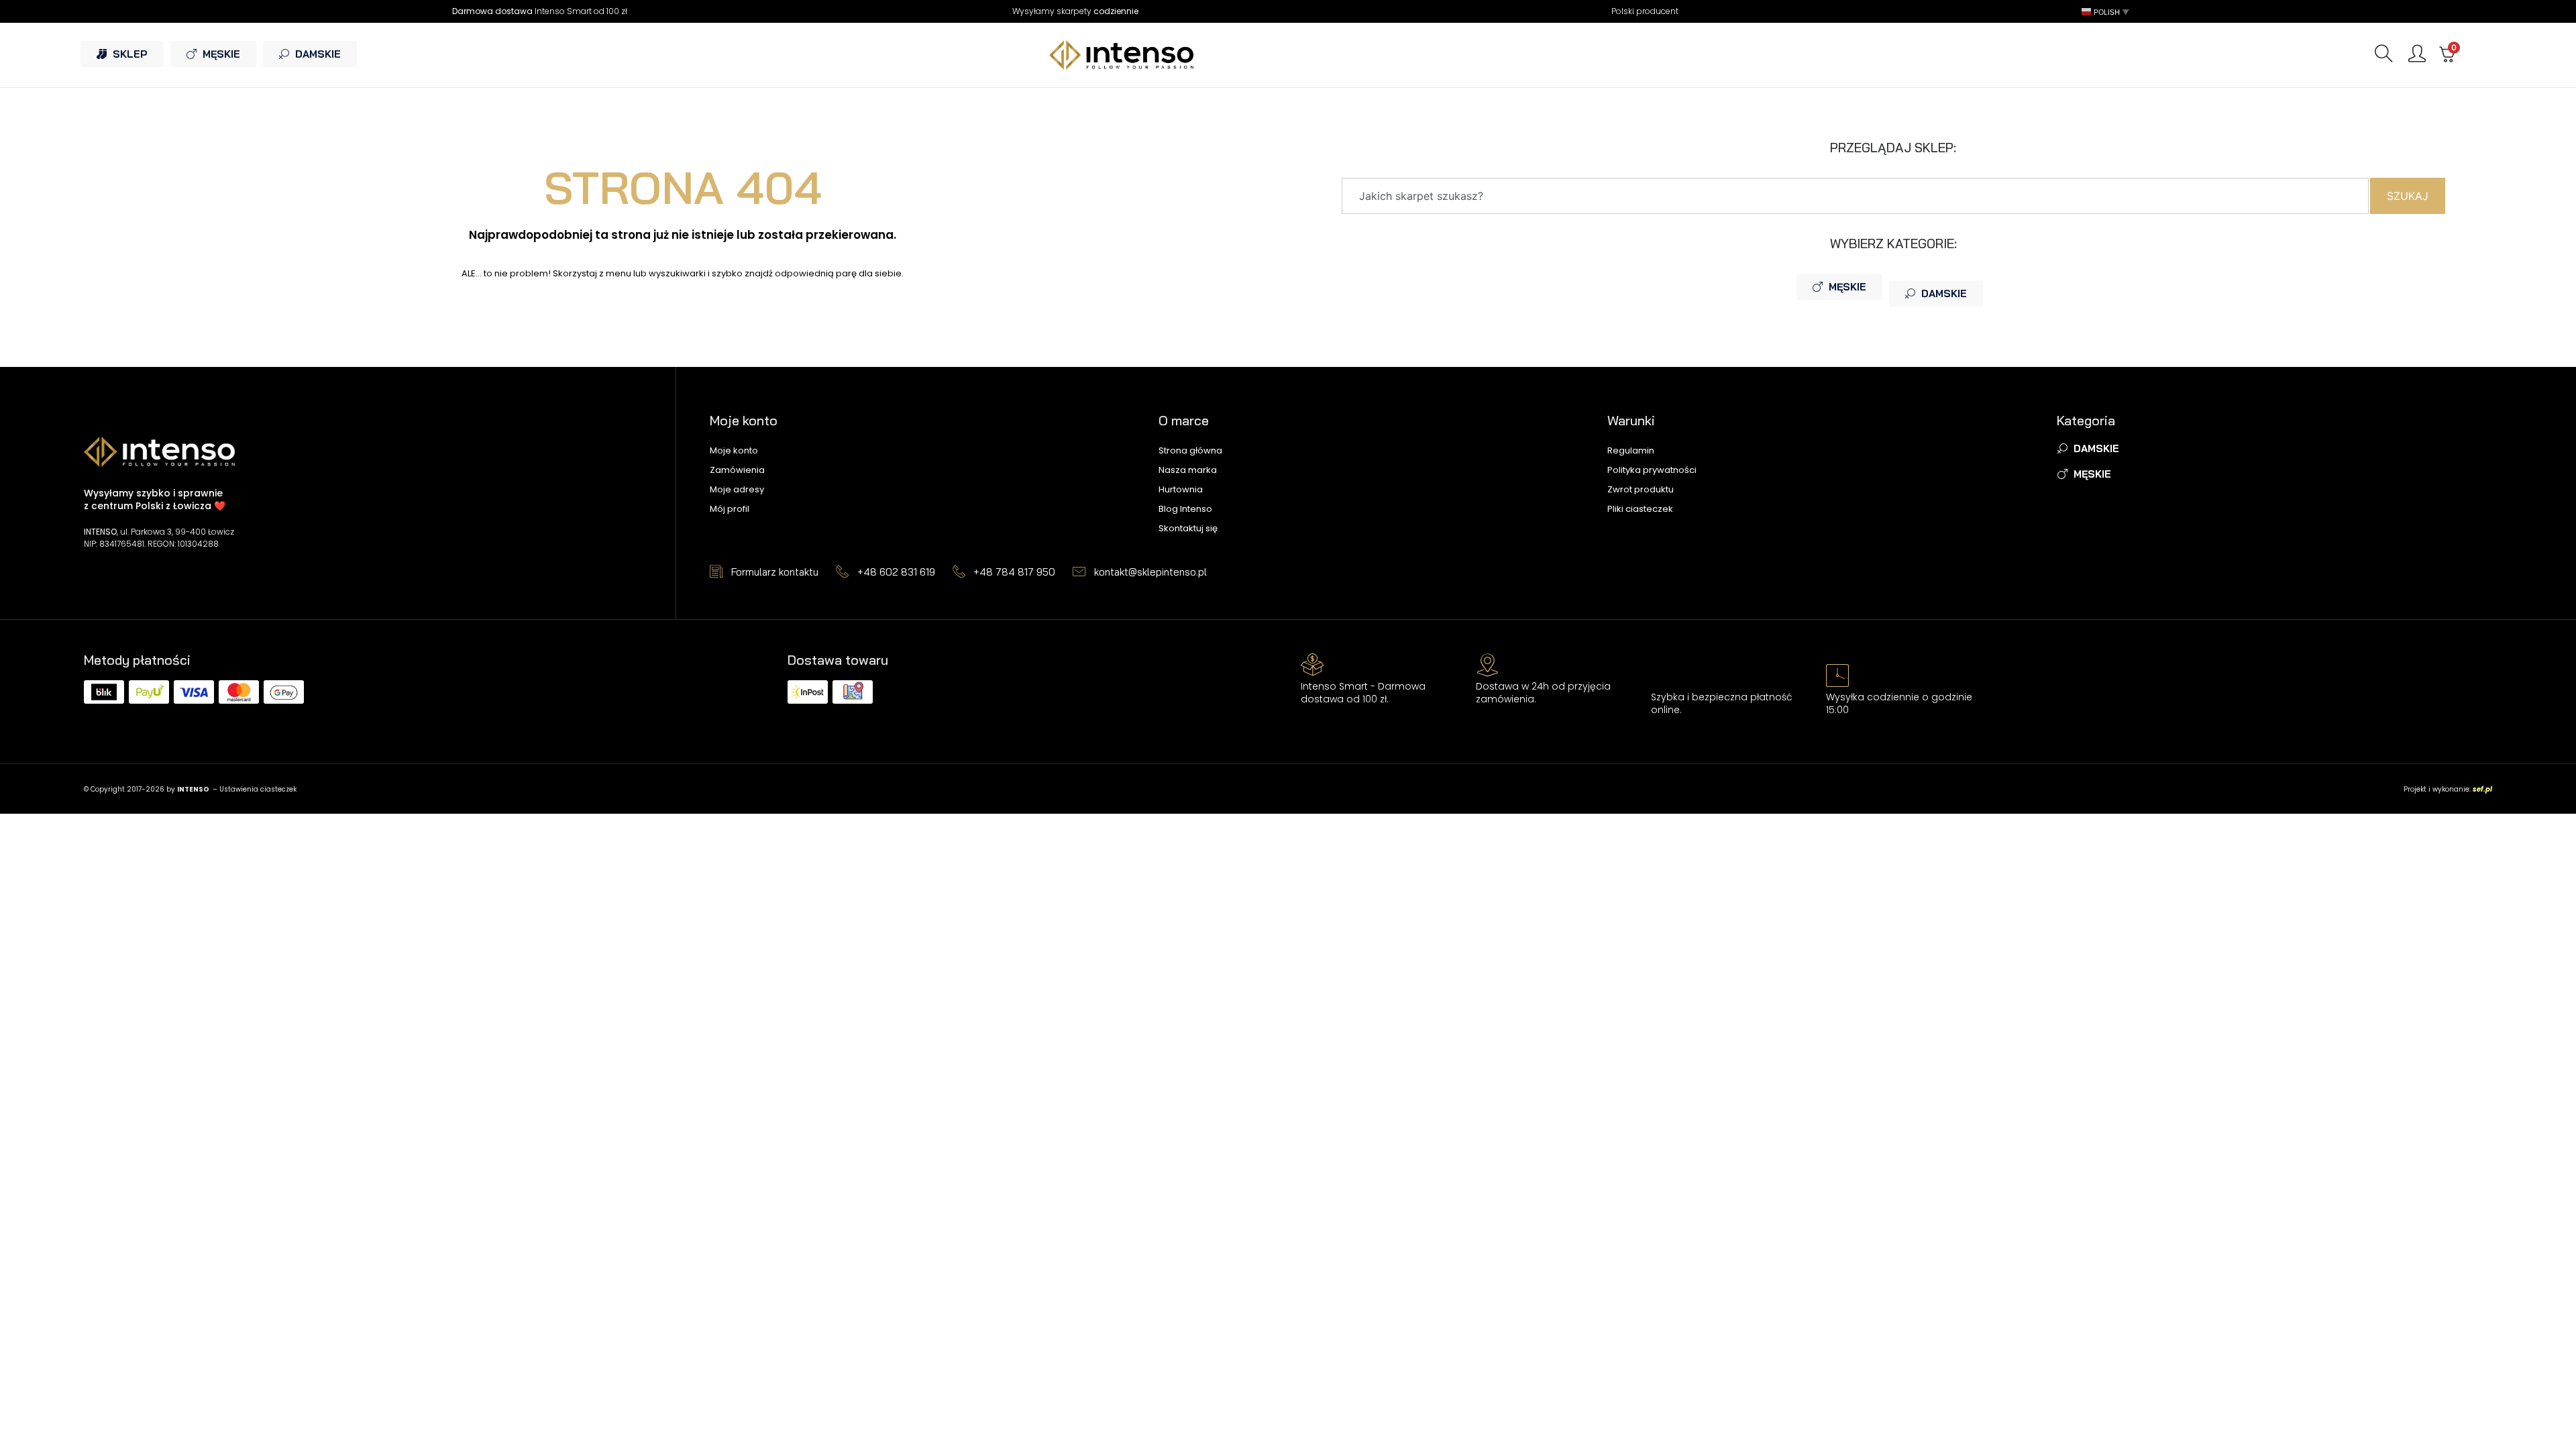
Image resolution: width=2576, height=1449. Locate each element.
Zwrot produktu (1641, 489)
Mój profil (730, 509)
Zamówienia (737, 470)
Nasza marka (1188, 470)
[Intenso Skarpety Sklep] (1288, 55)
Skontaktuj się (1188, 528)
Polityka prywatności (1652, 470)
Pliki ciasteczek (1640, 509)
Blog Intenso (1185, 509)
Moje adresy (737, 489)
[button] (2106, 12)
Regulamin (1631, 450)
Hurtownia (1181, 489)
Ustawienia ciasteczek (258, 789)
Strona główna (1190, 450)
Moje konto (734, 450)
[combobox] (1855, 196)
